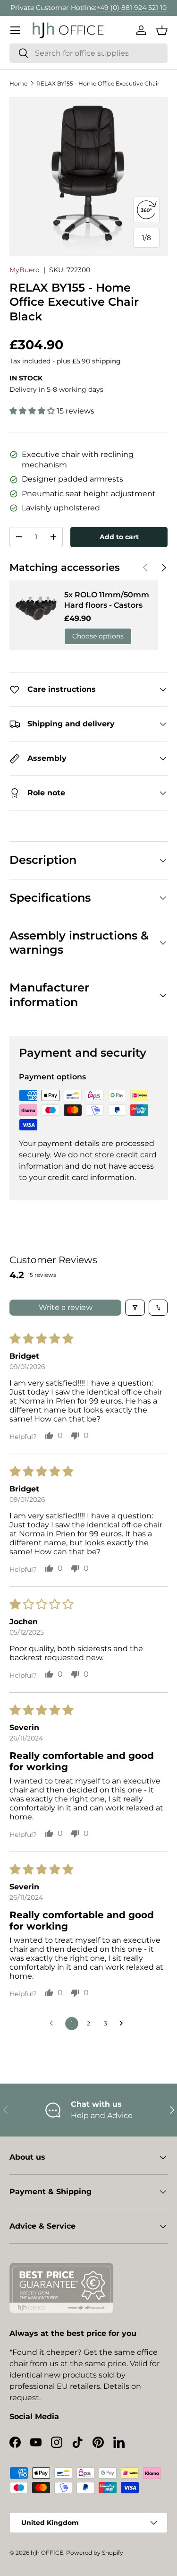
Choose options (98, 636)
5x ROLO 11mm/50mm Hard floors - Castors (107, 600)
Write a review (66, 1307)
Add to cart (119, 537)
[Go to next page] (124, 2024)
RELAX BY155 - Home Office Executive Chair (98, 83)
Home (18, 83)
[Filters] (135, 1308)
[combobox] (88, 53)
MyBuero (25, 270)
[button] (162, 30)
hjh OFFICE (47, 2553)
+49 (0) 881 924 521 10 (131, 8)
